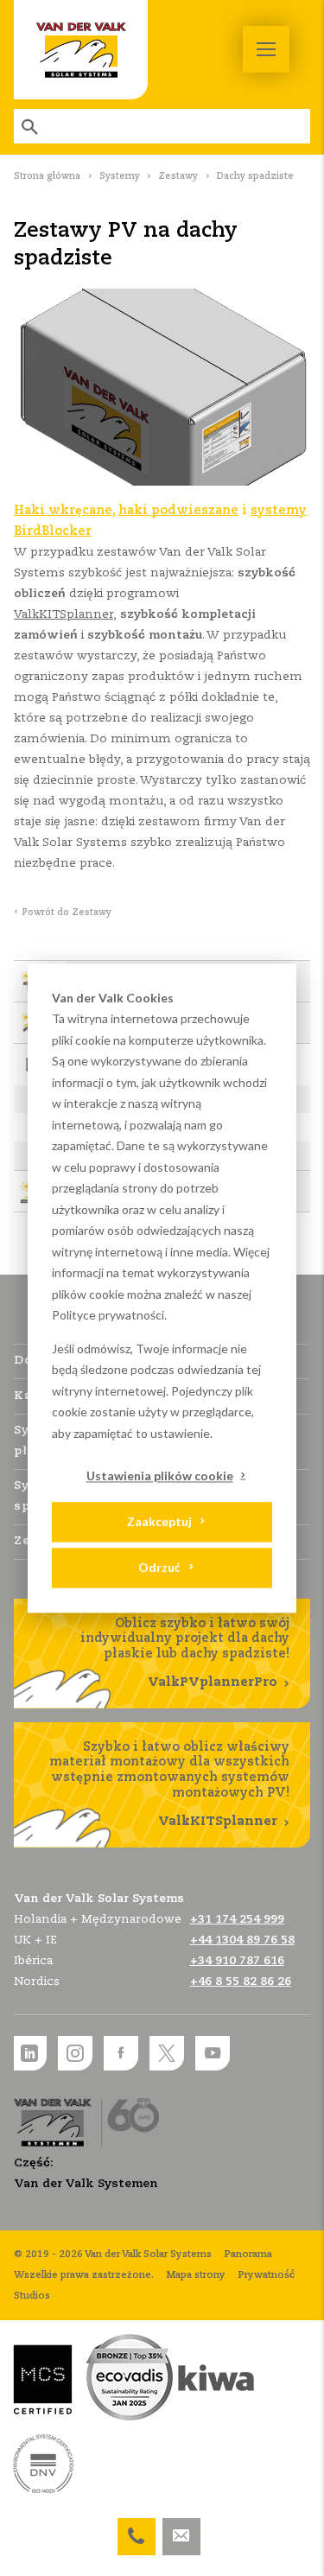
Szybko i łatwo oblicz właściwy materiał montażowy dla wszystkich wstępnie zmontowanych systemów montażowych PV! (169, 1784)
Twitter (167, 2053)
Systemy (120, 176)
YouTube (213, 2053)
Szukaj (31, 126)
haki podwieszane (178, 511)
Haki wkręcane (63, 511)
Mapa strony (196, 2275)
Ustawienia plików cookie (160, 1476)
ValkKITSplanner (64, 615)
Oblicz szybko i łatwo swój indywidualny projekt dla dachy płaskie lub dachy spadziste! (185, 1654)
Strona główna (47, 176)
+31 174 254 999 (137, 2528)
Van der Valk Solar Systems (81, 50)
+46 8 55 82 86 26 (241, 1982)
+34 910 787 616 (237, 1961)
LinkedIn (29, 2053)
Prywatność (267, 2275)
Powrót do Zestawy (67, 913)
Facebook (121, 2053)
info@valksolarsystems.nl (181, 2528)
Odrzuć (159, 1568)
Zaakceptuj (159, 1522)
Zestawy (178, 176)
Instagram (75, 2053)
